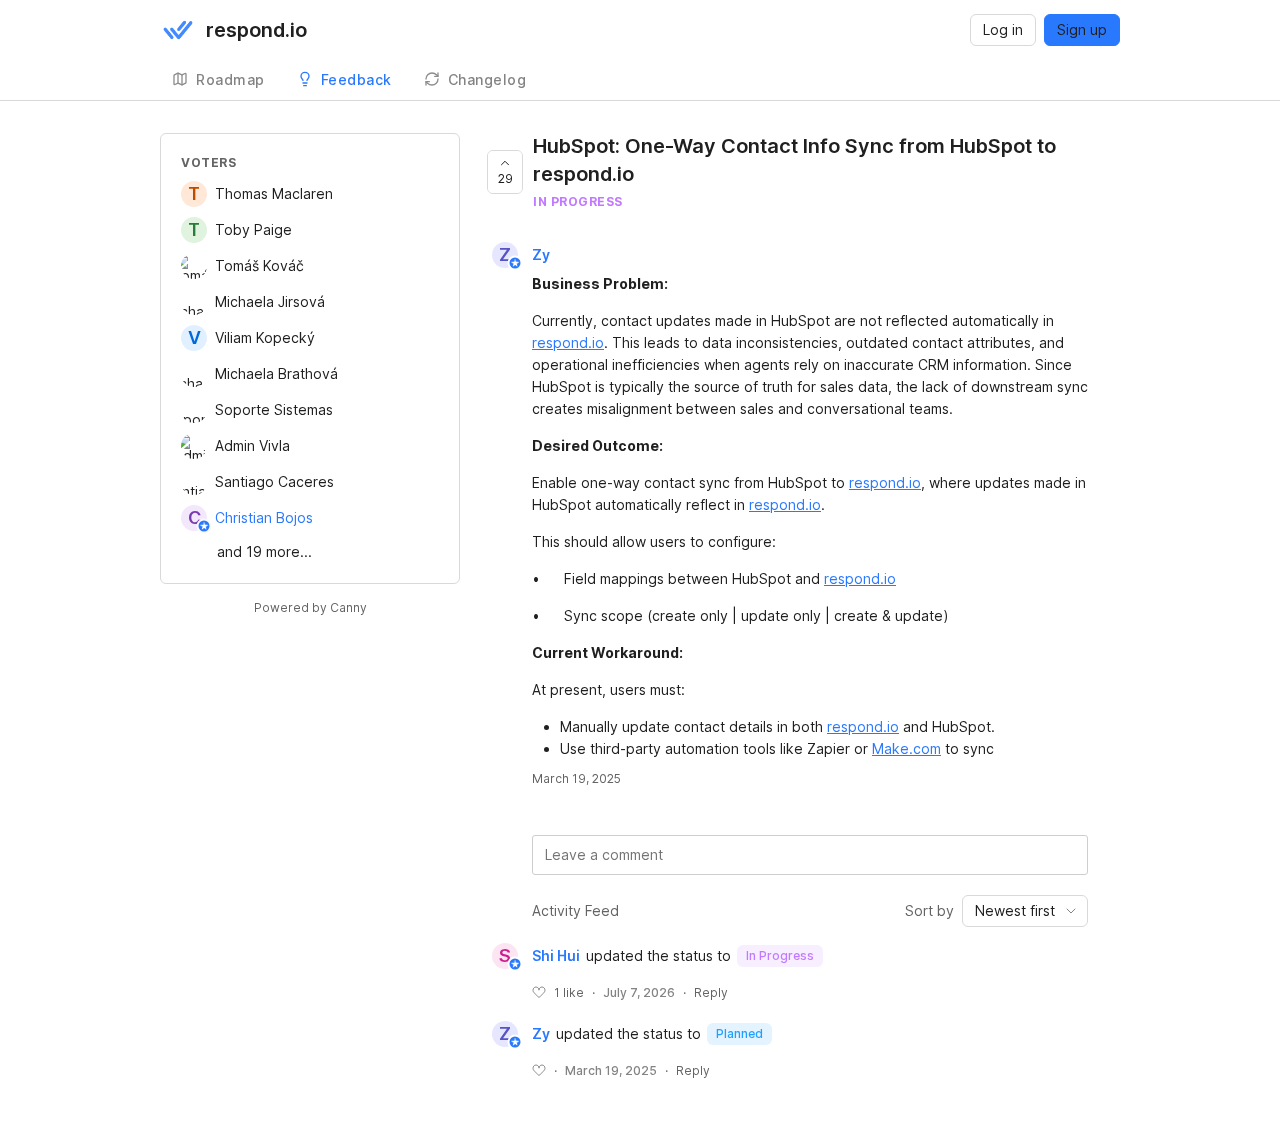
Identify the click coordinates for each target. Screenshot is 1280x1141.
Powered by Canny (310, 607)
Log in (1003, 29)
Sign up (1082, 29)
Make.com (906, 748)
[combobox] (1025, 911)
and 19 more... (264, 551)
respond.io (568, 342)
